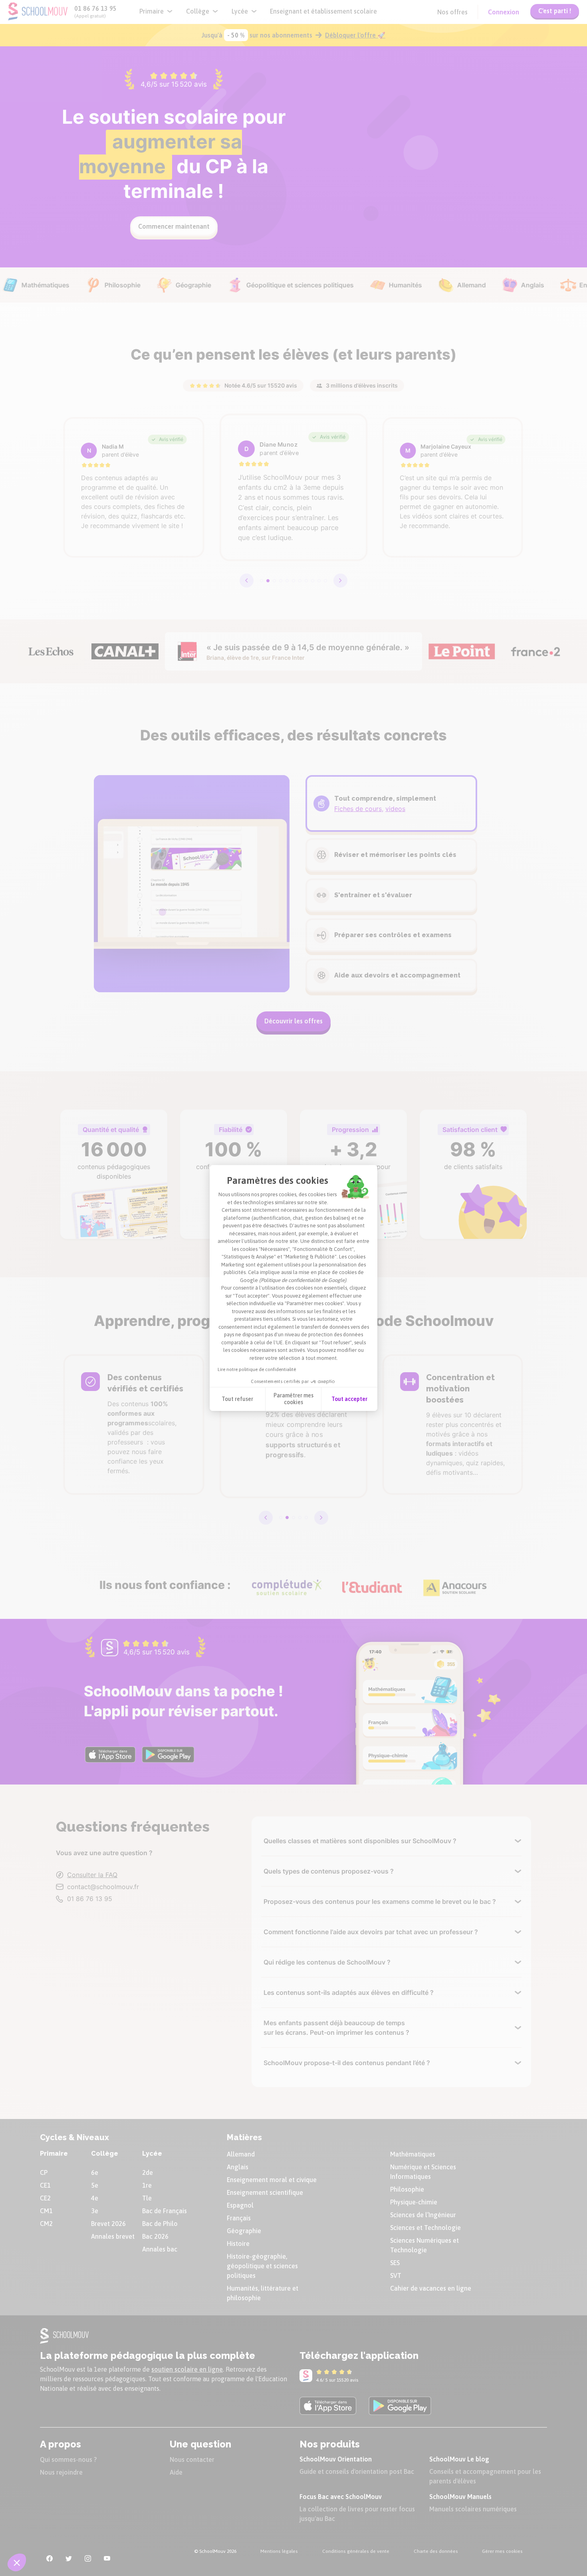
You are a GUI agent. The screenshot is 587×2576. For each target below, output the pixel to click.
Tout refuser (237, 1399)
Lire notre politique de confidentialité (257, 1369)
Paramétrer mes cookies (293, 1399)
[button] (17, 2562)
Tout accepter (349, 1399)
